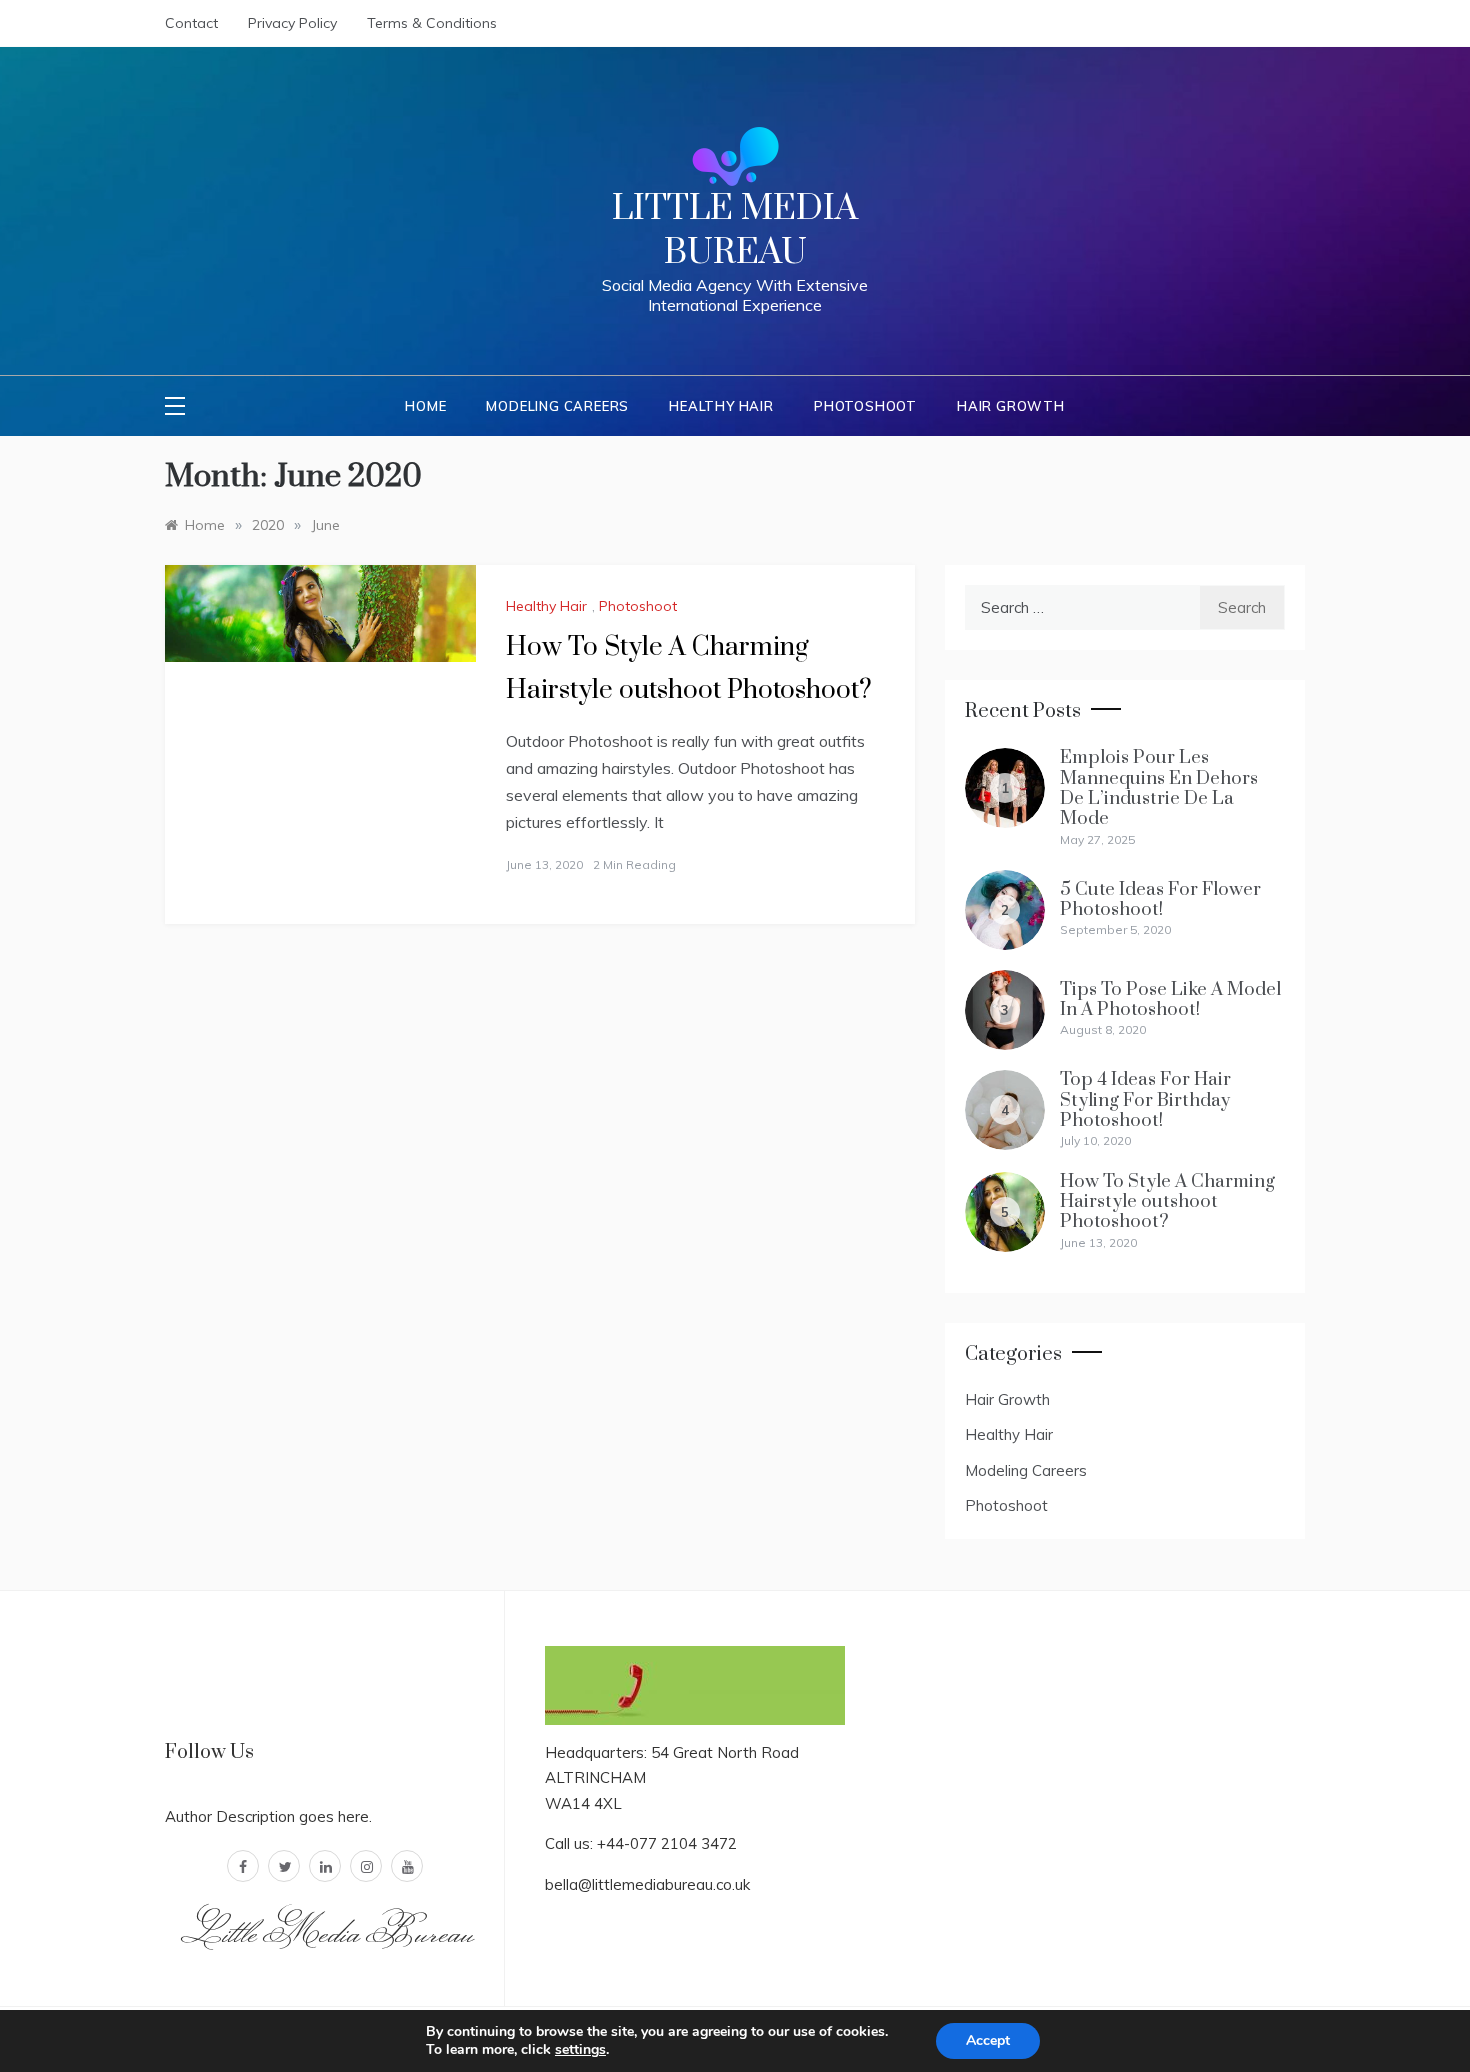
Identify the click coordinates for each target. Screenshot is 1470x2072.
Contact (191, 23)
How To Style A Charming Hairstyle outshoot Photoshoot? (1167, 1202)
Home (425, 406)
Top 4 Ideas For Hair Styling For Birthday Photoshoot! (1145, 1100)
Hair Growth (1011, 406)
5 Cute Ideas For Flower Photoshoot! (1160, 899)
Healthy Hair (721, 406)
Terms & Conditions (432, 23)
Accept (988, 2040)
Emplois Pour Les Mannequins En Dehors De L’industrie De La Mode (1159, 788)
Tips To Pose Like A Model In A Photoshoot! (1170, 999)
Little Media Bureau (735, 231)
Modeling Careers (557, 406)
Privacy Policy (292, 23)
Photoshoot (865, 406)
